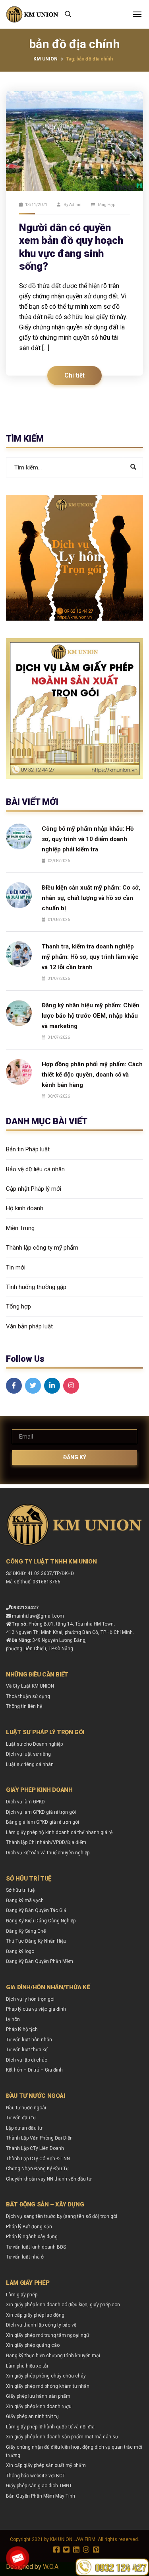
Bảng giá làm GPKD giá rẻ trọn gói (43, 1822)
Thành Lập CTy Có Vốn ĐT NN (38, 2159)
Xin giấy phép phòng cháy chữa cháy (46, 2376)
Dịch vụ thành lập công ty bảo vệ (41, 2325)
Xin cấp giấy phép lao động (35, 2315)
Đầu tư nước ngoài (26, 2108)
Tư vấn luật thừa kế (27, 2050)
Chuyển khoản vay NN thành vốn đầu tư (49, 2179)
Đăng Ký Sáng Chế (26, 1931)
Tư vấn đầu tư (21, 2118)
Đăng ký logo (20, 1951)
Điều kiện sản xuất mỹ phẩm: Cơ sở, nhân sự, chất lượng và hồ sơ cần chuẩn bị (91, 898)
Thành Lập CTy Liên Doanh (35, 2148)
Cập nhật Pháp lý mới (34, 1189)
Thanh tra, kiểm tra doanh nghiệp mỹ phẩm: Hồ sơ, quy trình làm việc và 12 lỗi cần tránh (90, 957)
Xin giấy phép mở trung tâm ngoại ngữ (47, 2335)
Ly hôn (13, 2019)
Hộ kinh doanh (25, 1208)
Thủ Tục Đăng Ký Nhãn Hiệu (36, 1941)
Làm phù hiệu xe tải (27, 2366)
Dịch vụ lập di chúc (27, 2060)
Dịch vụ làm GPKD (25, 1802)
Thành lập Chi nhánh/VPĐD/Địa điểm (46, 1842)
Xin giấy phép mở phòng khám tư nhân (48, 2386)
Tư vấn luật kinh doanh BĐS (36, 2247)
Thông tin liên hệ (24, 1706)
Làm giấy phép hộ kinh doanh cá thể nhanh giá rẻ (59, 1832)
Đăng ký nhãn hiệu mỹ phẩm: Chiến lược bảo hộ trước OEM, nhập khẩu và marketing (91, 1016)
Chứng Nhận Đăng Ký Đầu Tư (37, 2169)
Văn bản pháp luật (29, 1326)
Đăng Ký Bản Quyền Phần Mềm (40, 1961)
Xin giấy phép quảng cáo (33, 2345)
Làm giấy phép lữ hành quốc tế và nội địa (50, 2427)
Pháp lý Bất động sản (29, 2227)
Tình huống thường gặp (36, 1287)
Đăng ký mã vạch (25, 1900)
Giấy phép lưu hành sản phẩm (38, 2396)
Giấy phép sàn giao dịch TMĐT (39, 2486)
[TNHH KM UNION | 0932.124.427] (32, 14)
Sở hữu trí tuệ (20, 1890)
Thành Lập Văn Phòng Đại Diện (39, 2138)
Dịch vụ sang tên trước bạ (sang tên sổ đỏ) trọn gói (62, 2216)
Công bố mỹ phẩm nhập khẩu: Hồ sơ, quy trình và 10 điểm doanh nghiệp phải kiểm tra (88, 839)
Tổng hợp (106, 205)
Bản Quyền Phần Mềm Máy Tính (41, 2496)
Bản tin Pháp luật (28, 1149)
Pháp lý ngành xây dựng (32, 2237)
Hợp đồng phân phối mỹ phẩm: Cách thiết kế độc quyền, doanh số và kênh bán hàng (92, 1075)
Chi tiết (74, 376)
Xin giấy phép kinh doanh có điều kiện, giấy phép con (63, 2305)
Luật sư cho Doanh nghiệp (34, 1744)
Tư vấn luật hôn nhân (29, 2040)
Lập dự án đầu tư (24, 2128)
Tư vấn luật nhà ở (25, 2257)
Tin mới (16, 1268)
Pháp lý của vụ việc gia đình (36, 2009)
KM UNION (45, 59)
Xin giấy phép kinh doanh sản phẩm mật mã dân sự (62, 2437)
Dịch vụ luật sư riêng (28, 1754)
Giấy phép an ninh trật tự (32, 2416)
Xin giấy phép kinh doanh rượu (39, 2407)
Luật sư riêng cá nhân (30, 1764)
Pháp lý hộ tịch (22, 2029)
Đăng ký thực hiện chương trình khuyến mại (53, 2356)
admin (75, 205)
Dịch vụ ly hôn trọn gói (30, 1999)
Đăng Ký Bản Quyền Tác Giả (36, 1910)
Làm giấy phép (22, 2295)
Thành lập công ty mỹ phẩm (42, 1248)
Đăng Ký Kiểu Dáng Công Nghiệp (41, 1921)
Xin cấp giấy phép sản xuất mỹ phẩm (46, 2465)
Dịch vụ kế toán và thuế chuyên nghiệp (48, 1853)
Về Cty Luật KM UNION (30, 1686)
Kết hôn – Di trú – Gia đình (34, 2070)
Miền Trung (20, 1228)
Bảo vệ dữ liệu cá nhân (35, 1169)
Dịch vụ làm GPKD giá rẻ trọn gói (41, 1812)
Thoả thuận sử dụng (28, 1696)
